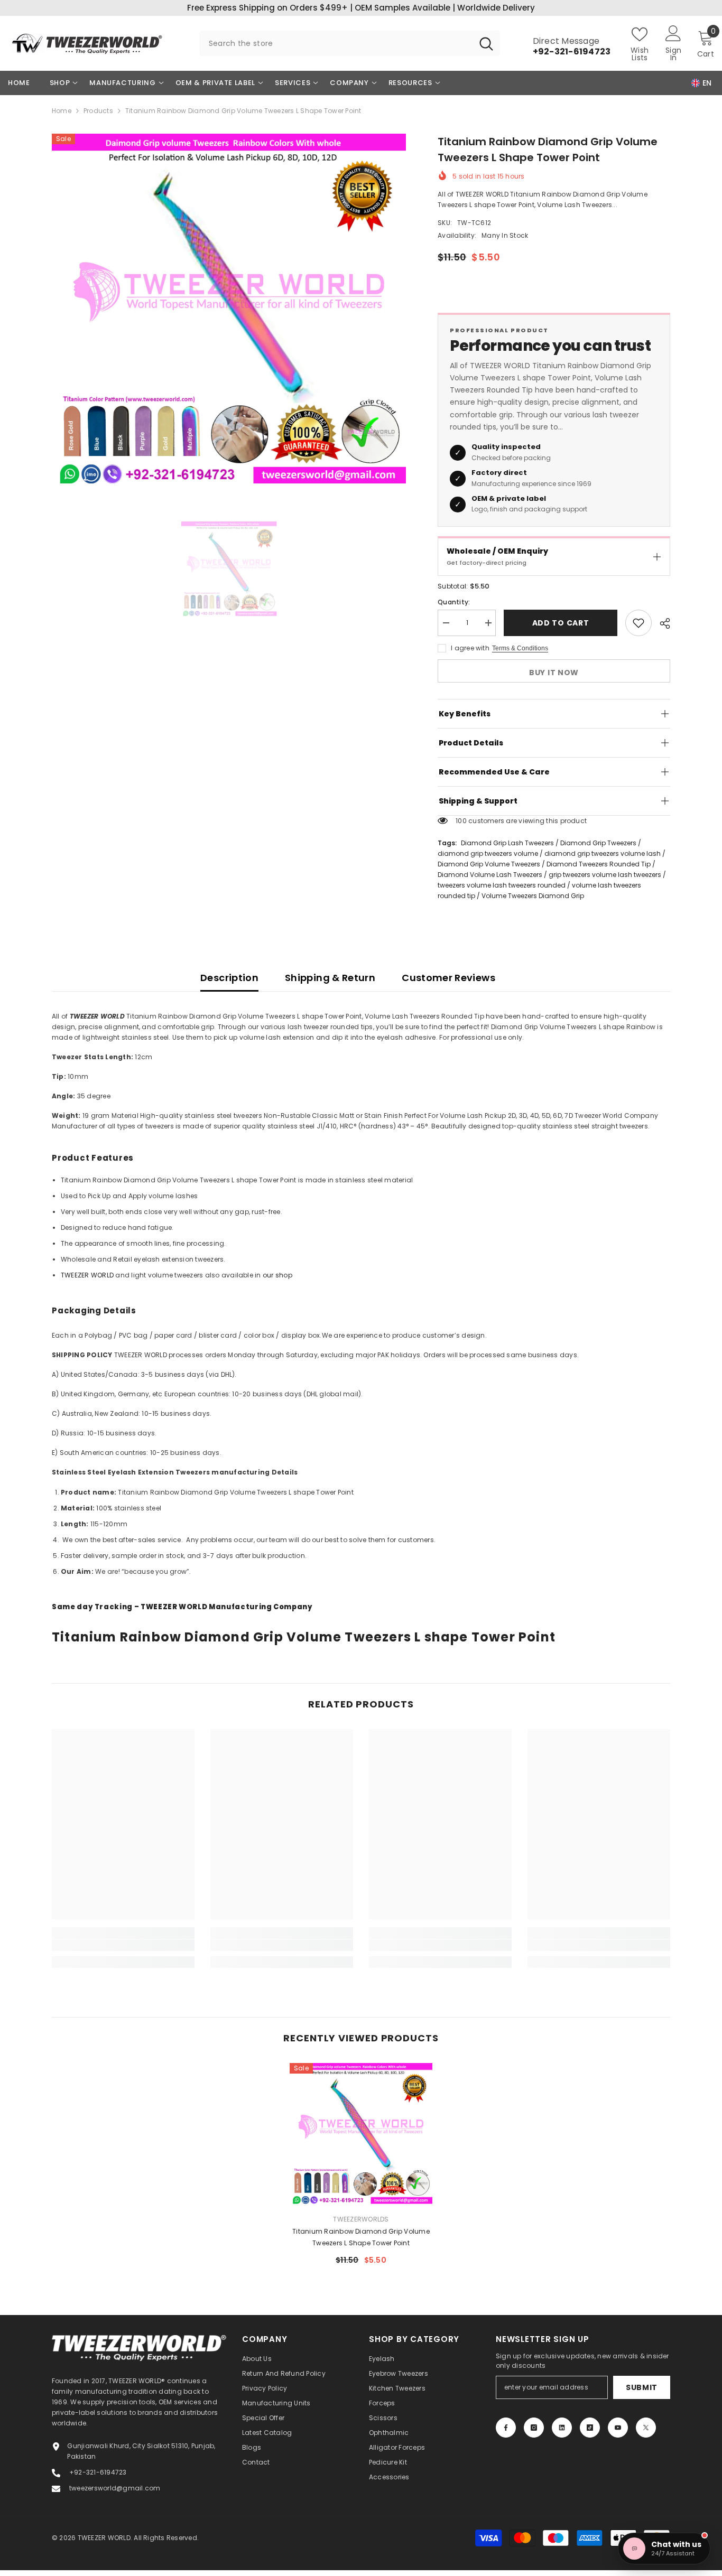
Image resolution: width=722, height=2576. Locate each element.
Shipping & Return (330, 978)
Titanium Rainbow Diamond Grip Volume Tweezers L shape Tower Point (361, 2237)
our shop (277, 1275)
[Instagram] (534, 2428)
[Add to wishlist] (638, 623)
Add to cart (561, 623)
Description (229, 978)
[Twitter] (646, 2428)
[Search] (350, 43)
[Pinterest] (562, 2428)
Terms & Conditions (520, 648)
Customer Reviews (448, 978)
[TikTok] (590, 2428)
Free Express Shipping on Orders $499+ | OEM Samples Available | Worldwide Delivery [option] (361, 8)
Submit (642, 2387)
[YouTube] (618, 2428)
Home (62, 111)
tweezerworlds (361, 2219)
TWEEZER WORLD (87, 1275)
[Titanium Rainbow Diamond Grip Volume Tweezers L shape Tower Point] (361, 2134)
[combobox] (336, 43)
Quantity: (454, 602)
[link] (123, 1945)
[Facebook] (506, 2428)
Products (98, 111)
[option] (229, 311)
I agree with (470, 648)
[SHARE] (661, 623)
